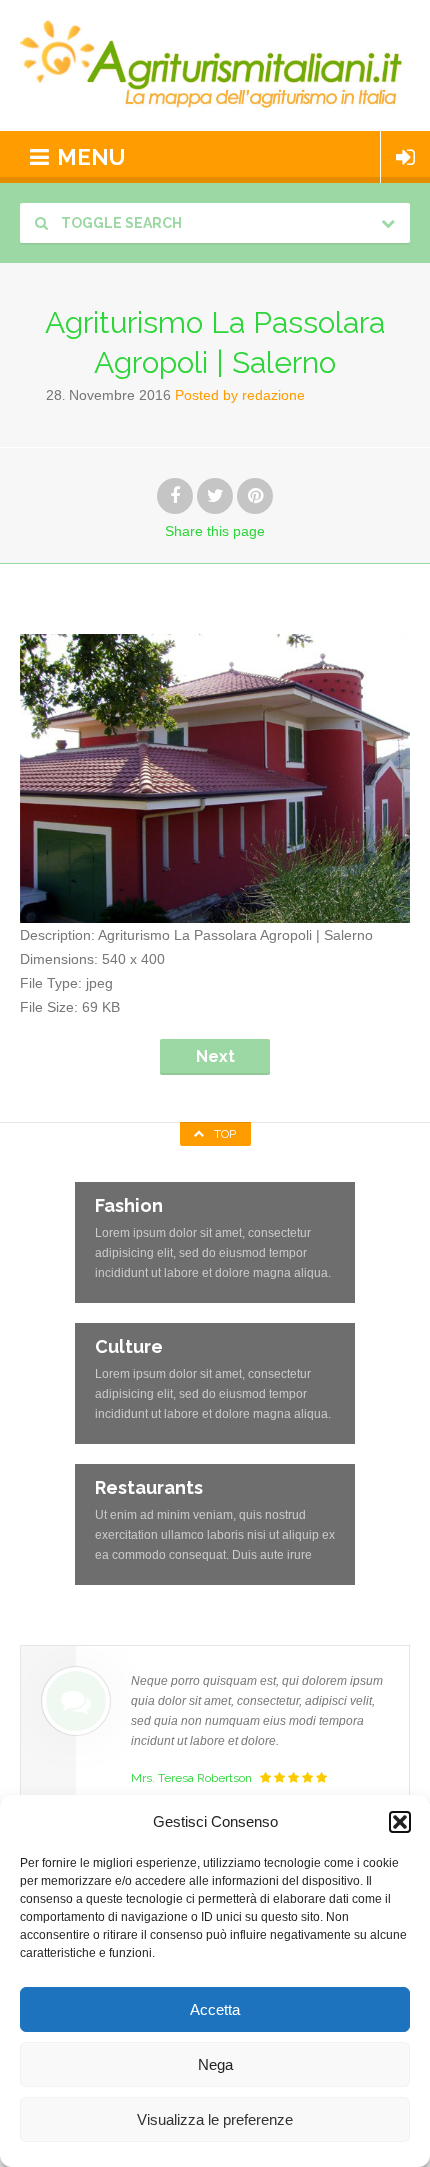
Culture (129, 1346)
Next (215, 1056)
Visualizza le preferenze (215, 2119)
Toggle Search (120, 223)
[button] (400, 1822)
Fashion (129, 1205)
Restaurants (149, 1487)
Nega (215, 2064)
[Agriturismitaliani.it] (215, 65)
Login (405, 157)
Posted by (240, 395)
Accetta (215, 2009)
